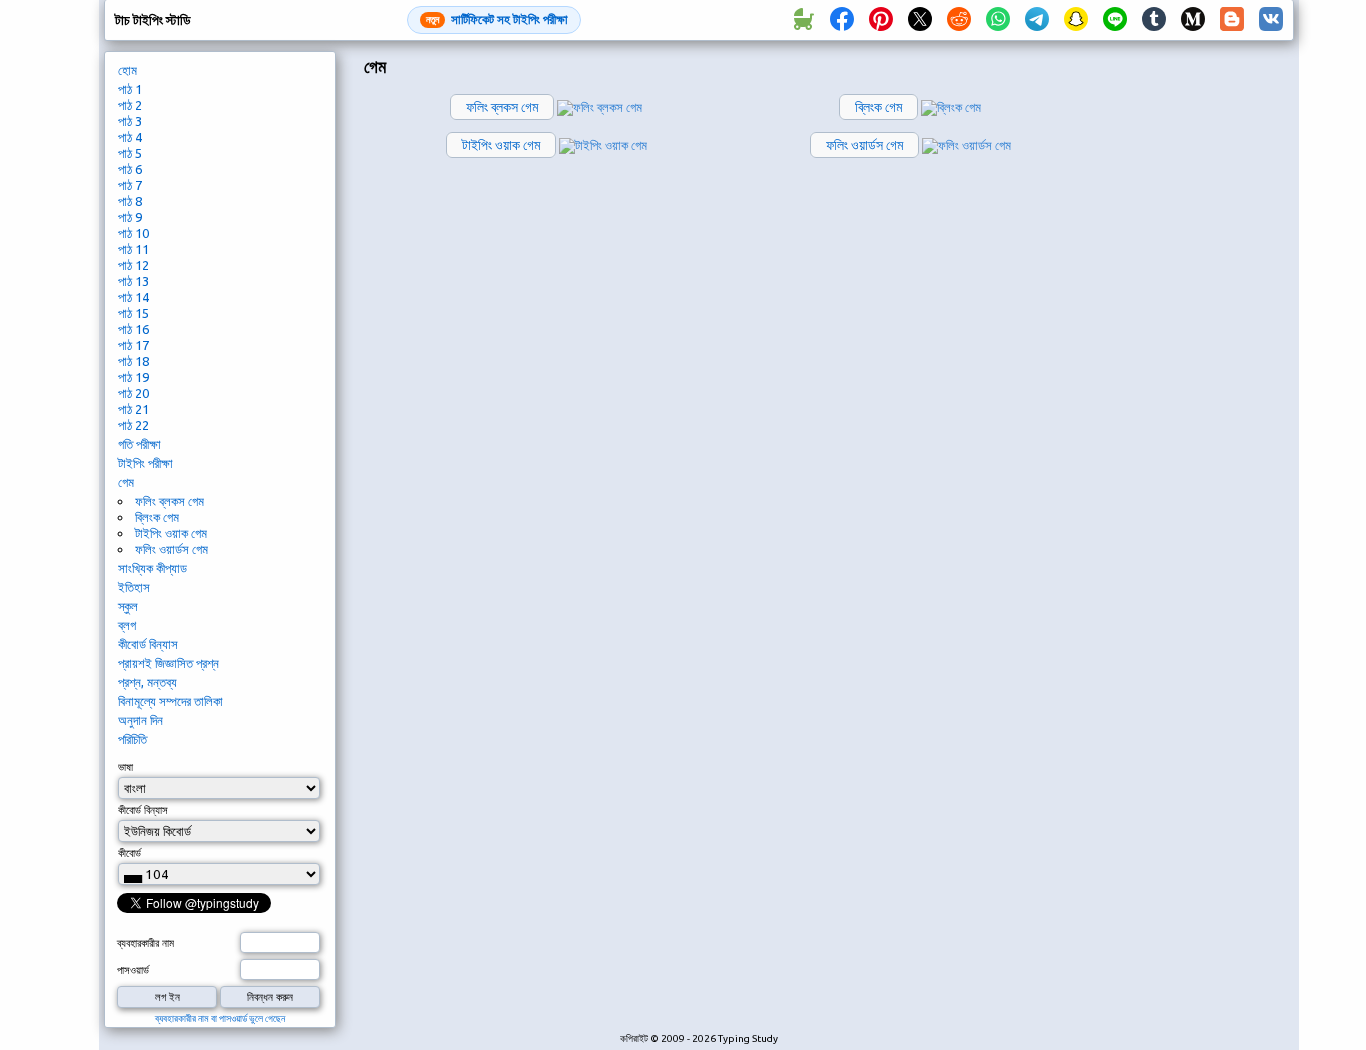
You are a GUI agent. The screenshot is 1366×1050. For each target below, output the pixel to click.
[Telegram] (1037, 20)
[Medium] (1193, 20)
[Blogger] (1232, 20)
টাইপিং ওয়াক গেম (171, 533)
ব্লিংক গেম (157, 517)
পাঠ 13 (133, 281)
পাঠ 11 (133, 249)
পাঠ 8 (130, 201)
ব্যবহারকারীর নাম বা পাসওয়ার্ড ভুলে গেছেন (220, 1018)
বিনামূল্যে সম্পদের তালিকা (170, 701)
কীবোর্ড (129, 853)
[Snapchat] (1076, 20)
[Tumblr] (1154, 20)
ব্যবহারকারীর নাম (145, 943)
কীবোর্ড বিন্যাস (148, 644)
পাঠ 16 (133, 329)
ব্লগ (127, 625)
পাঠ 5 (130, 153)
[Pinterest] (881, 20)
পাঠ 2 (130, 105)
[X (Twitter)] (920, 20)
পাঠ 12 (133, 265)
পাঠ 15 (133, 313)
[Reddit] (959, 20)
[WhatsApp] (998, 20)
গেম (126, 482)
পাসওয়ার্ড (133, 970)
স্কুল (128, 606)
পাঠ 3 (130, 121)
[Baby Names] (803, 20)
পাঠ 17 (133, 345)
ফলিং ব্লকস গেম (169, 501)
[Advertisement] (1200, 386)
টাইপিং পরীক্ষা (145, 463)
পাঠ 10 (133, 233)
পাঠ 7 (130, 185)
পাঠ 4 (130, 137)
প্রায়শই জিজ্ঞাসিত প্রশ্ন (168, 663)
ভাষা (125, 767)
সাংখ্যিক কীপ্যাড (152, 568)
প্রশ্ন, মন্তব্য (147, 682)
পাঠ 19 (133, 377)
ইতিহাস (134, 587)
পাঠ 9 (130, 217)
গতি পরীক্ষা (139, 444)
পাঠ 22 (133, 425)
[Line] (1115, 20)
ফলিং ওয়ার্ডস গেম (171, 549)
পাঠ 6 (130, 169)
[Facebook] (842, 20)
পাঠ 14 (133, 297)
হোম (127, 70)
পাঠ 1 (130, 89)
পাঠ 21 (133, 409)
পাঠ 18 (133, 361)
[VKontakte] (1271, 20)
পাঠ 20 (133, 393)
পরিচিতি (132, 739)
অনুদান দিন (140, 720)
